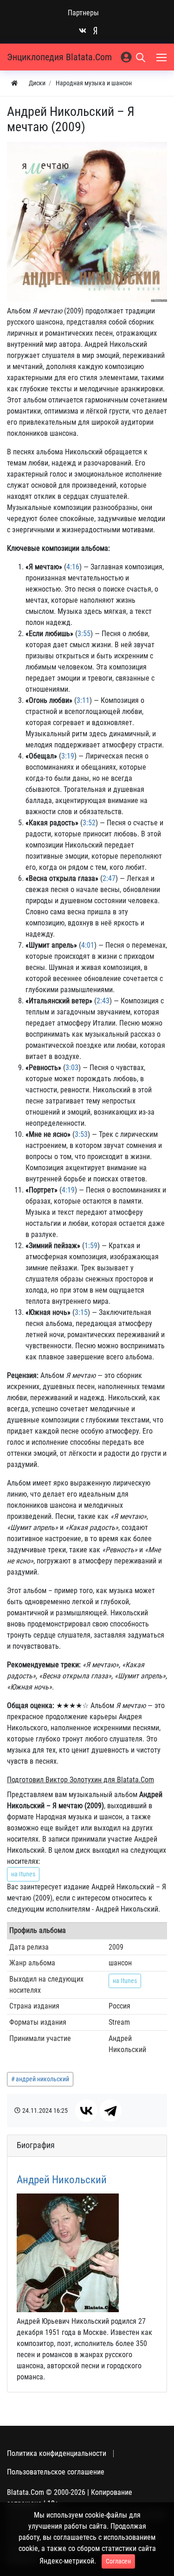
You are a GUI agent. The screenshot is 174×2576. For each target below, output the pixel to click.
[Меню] (162, 57)
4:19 (68, 1190)
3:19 (68, 756)
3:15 (81, 1312)
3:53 (81, 1134)
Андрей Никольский (62, 2180)
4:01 (88, 945)
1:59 (91, 1246)
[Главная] (14, 83)
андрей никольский (42, 2079)
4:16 (73, 567)
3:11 (83, 700)
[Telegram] (110, 2111)
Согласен (118, 2561)
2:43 (103, 1001)
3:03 (72, 1068)
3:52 (89, 823)
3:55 (84, 634)
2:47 (109, 878)
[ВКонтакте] (86, 2111)
